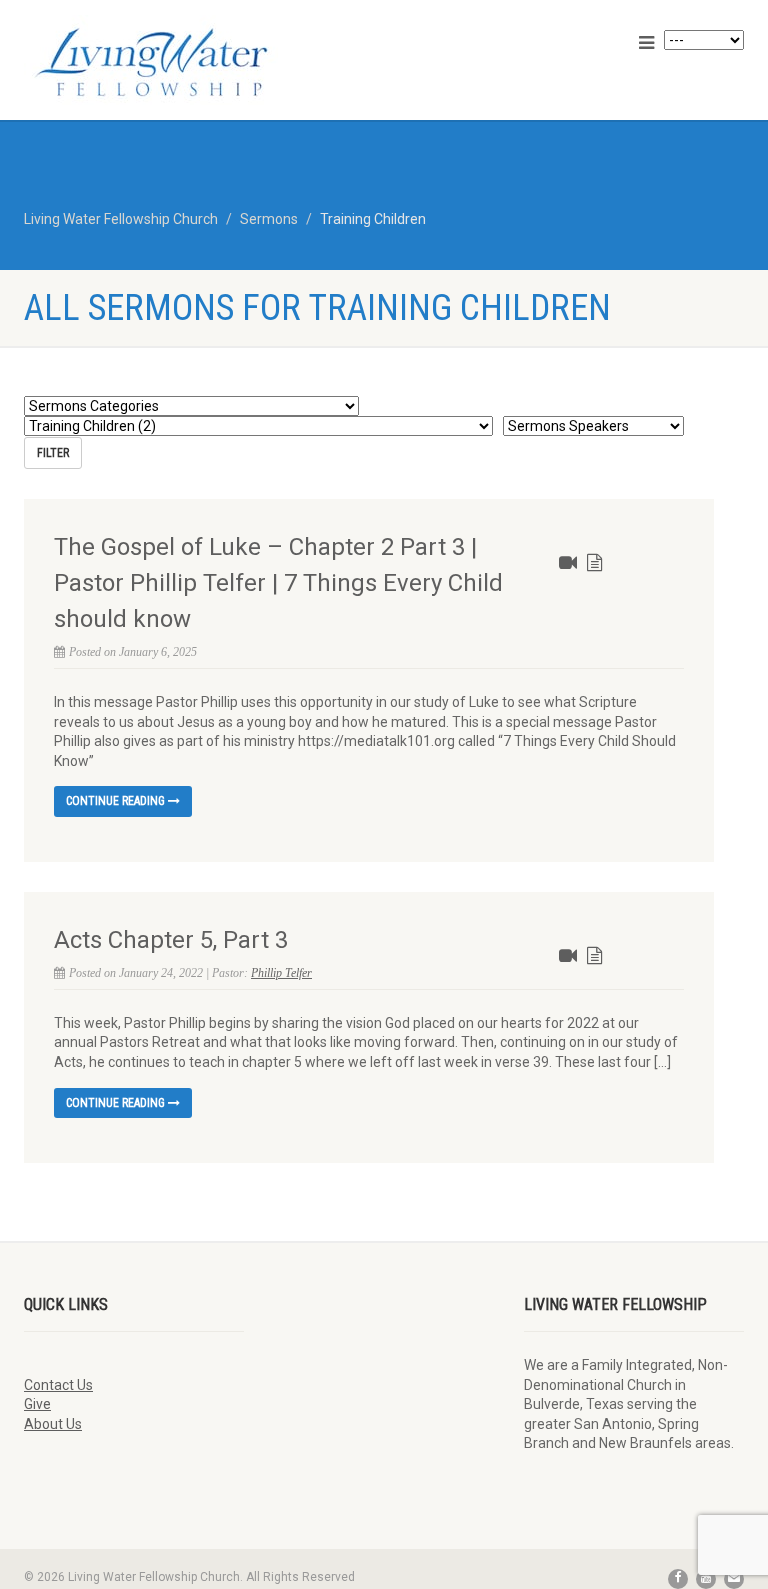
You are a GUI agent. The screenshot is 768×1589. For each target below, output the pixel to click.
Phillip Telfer (281, 973)
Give (37, 1404)
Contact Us (58, 1385)
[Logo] (196, 62)
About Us (53, 1424)
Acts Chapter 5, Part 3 (171, 940)
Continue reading (117, 801)
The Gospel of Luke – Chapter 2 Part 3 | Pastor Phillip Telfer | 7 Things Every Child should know (278, 583)
